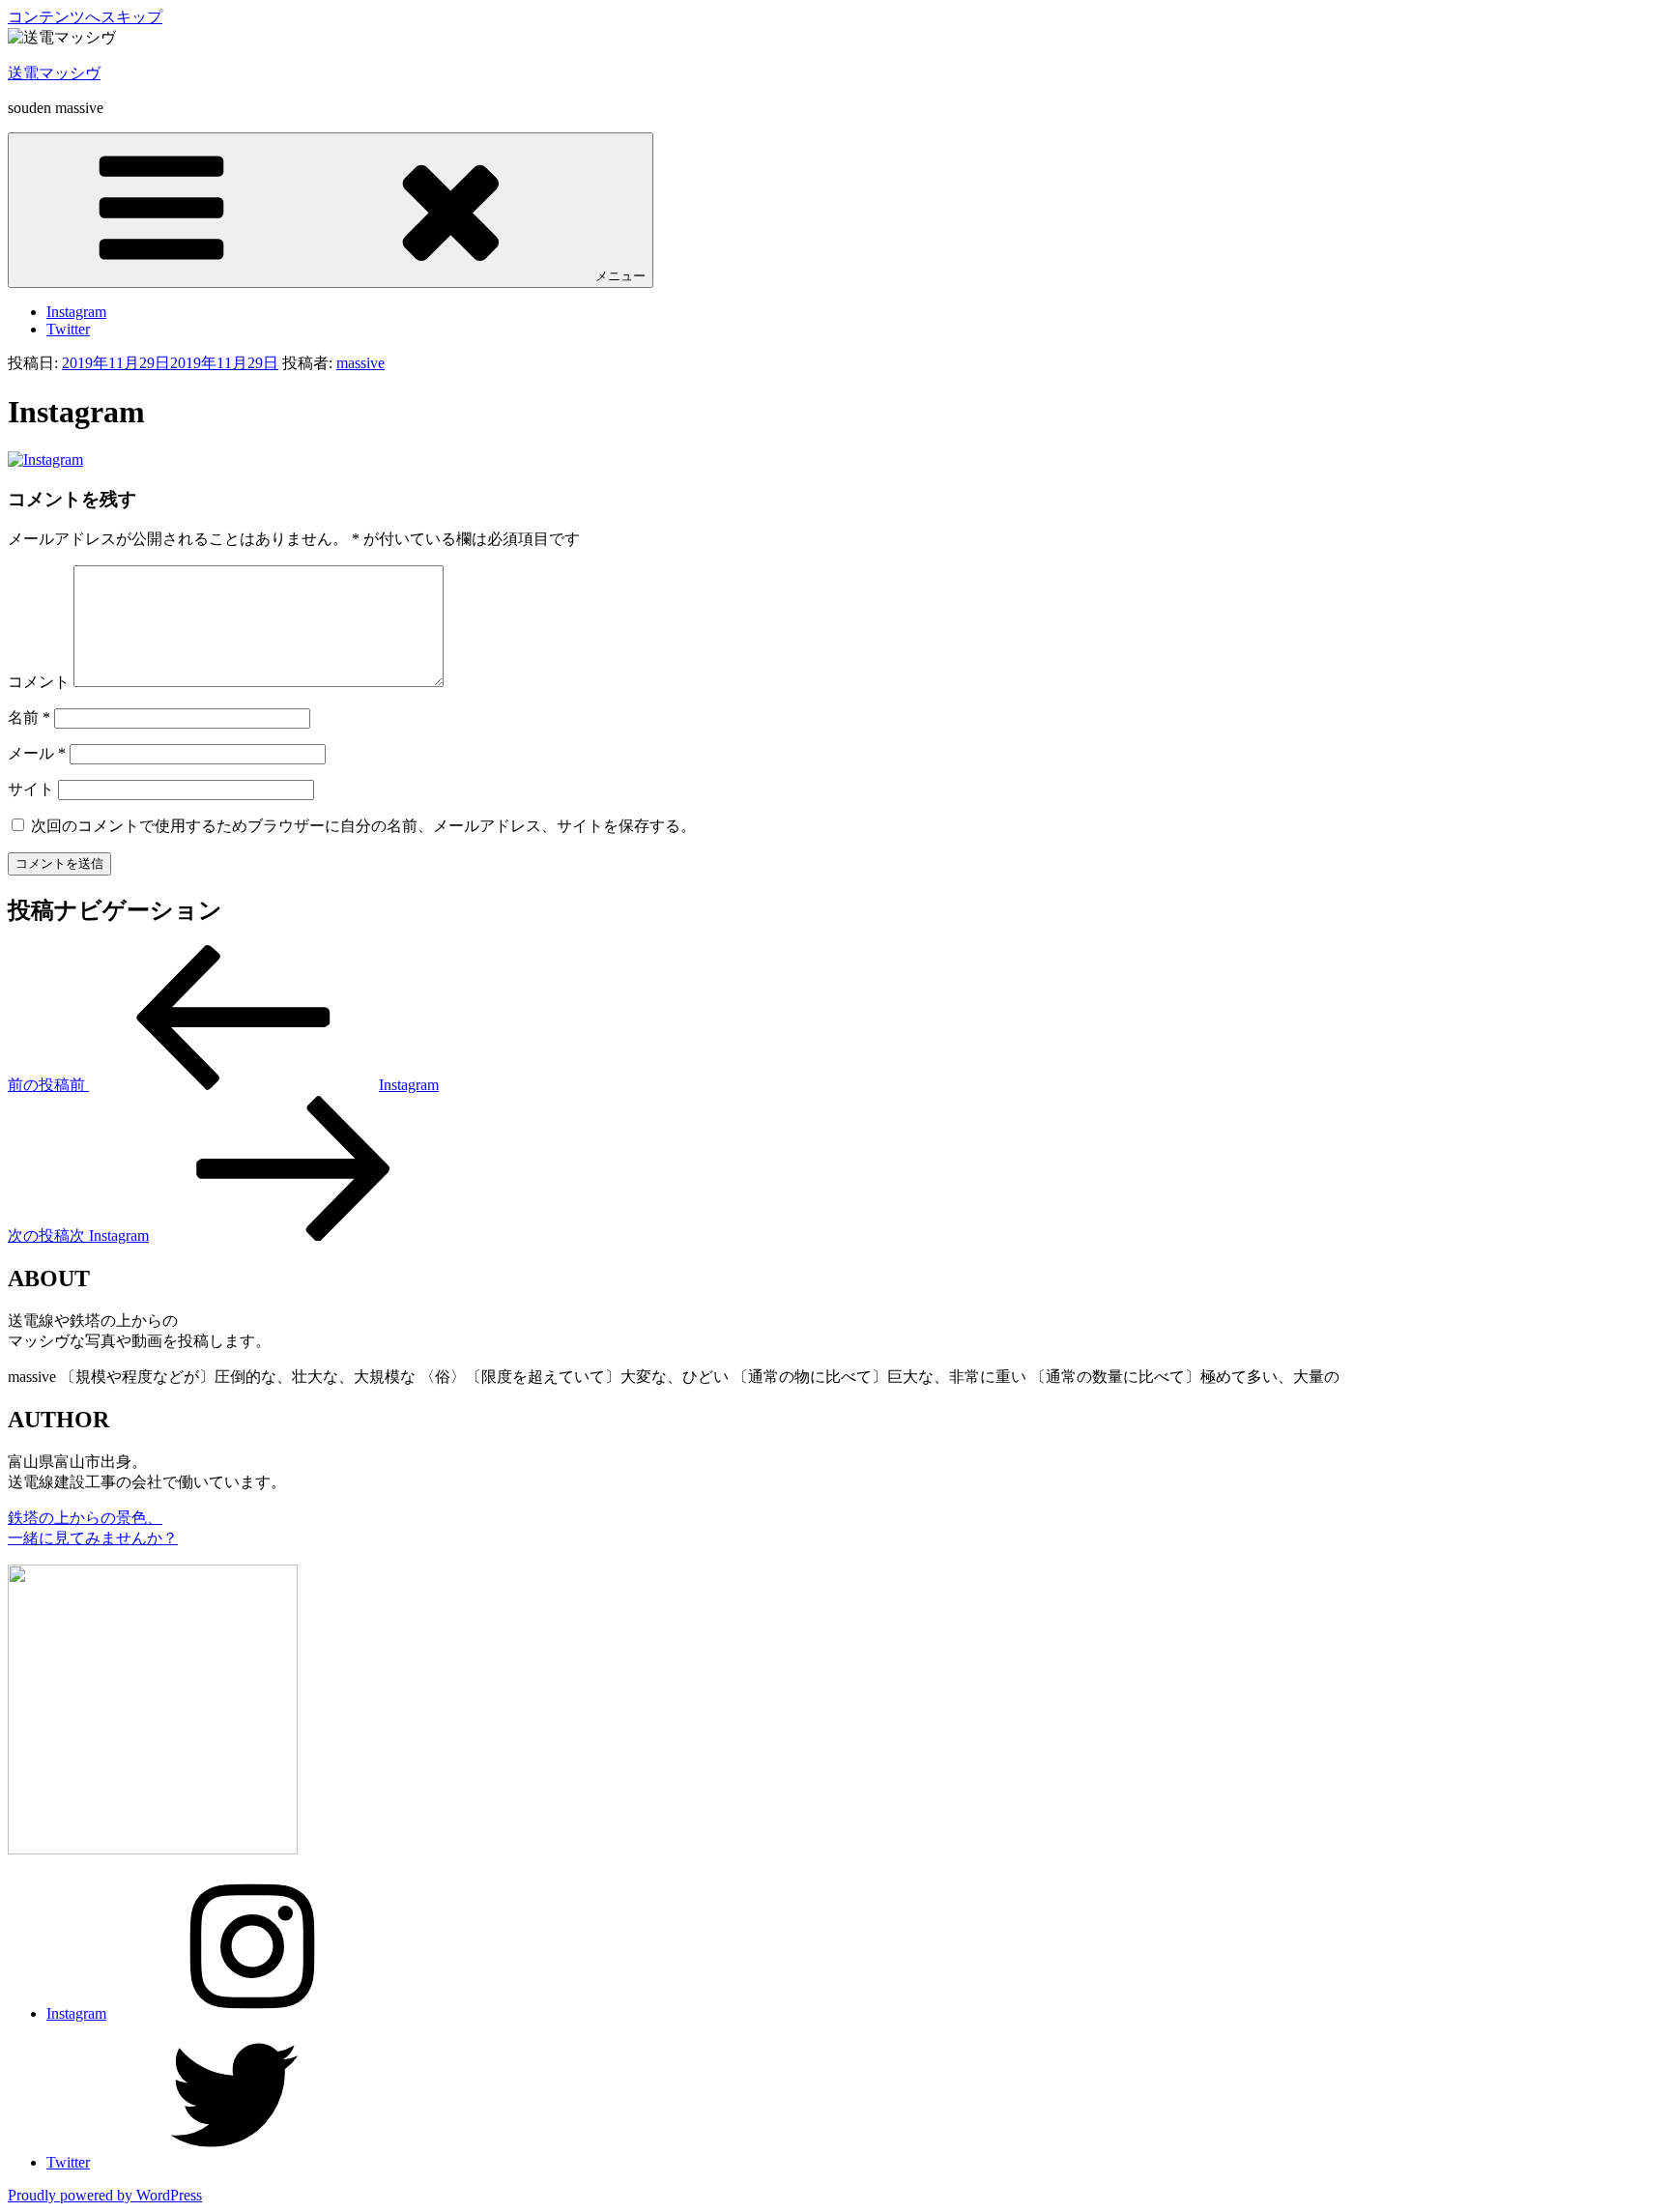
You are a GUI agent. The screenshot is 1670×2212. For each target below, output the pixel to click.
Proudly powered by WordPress (105, 2195)
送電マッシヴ (54, 73)
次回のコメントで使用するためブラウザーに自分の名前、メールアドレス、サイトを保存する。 (363, 826)
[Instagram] (45, 460)
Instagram (76, 312)
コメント (39, 682)
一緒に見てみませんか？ (93, 1538)
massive (360, 363)
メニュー (620, 276)
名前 (29, 718)
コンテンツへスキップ (85, 17)
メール (37, 753)
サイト (31, 789)
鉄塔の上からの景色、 (85, 1518)
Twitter (68, 329)
